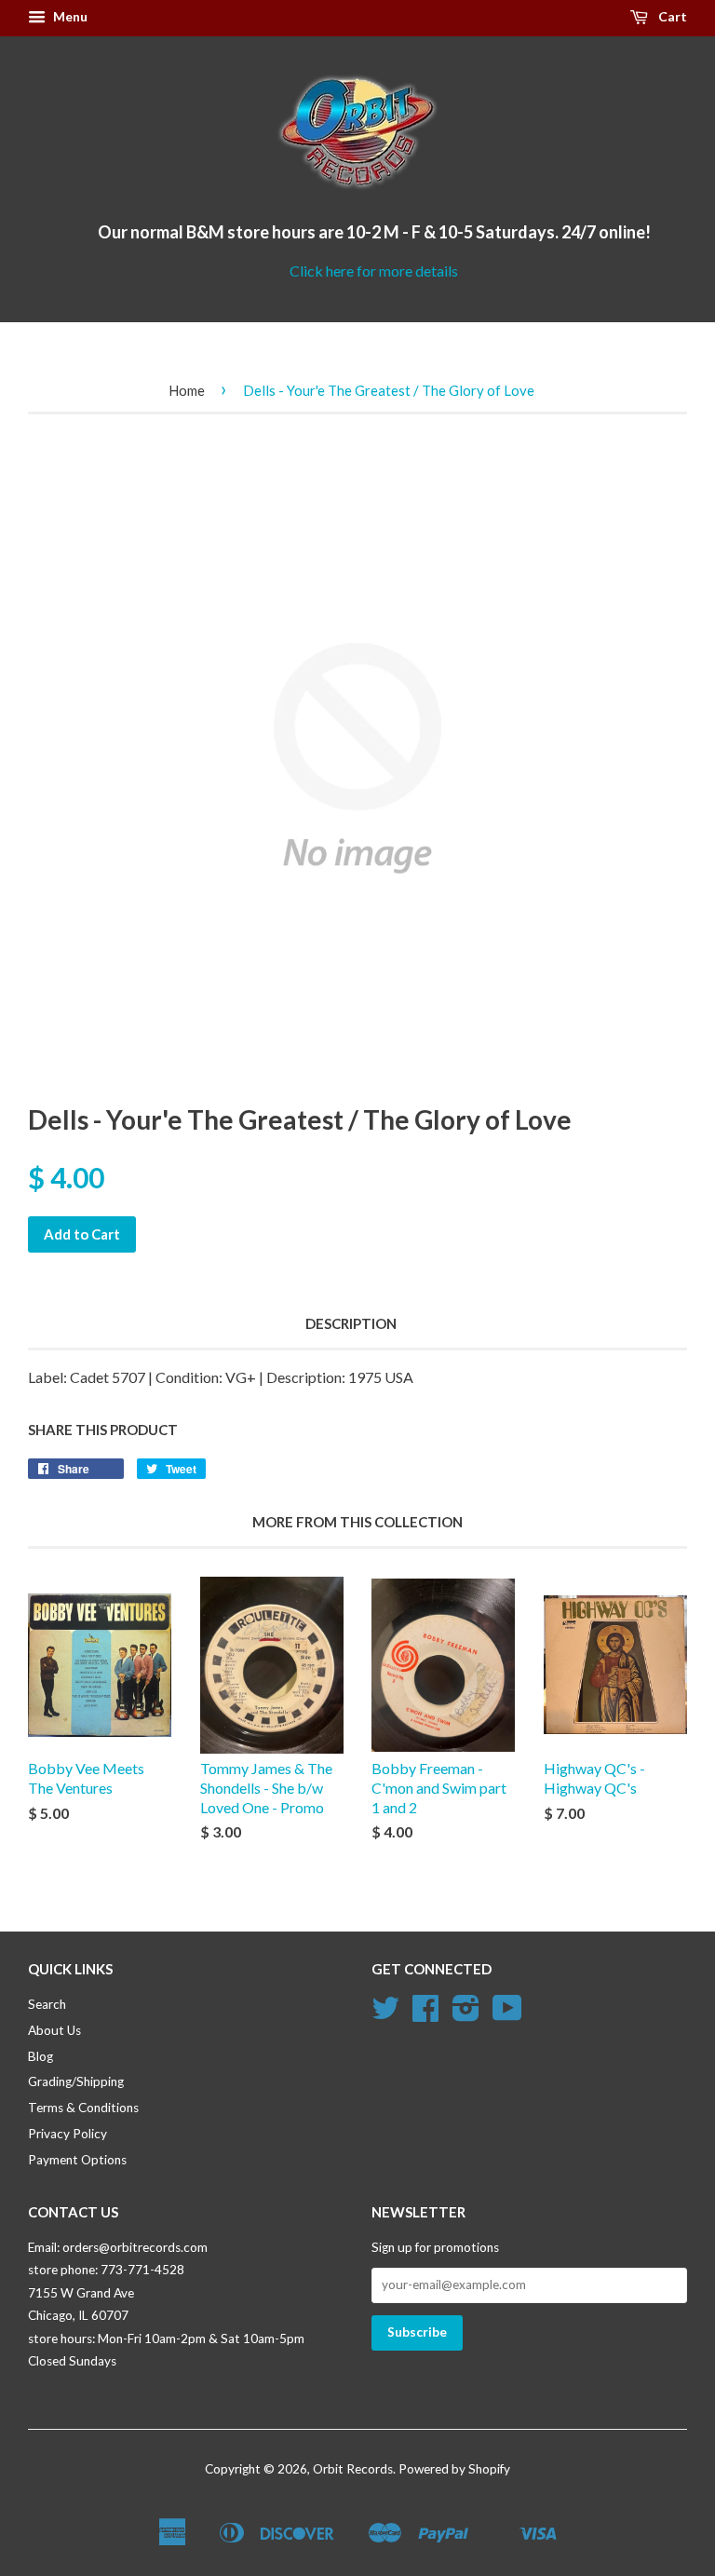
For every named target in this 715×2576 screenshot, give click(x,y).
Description (351, 1323)
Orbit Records (353, 2469)
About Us (54, 2030)
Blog (40, 2056)
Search (47, 2004)
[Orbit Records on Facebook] (425, 2014)
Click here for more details (374, 271)
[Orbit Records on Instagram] (466, 2014)
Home (187, 390)
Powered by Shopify (454, 2469)
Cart (671, 16)
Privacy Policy (67, 2134)
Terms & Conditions (83, 2108)
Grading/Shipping (76, 2081)
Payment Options (77, 2160)
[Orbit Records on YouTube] (507, 2014)
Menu (69, 16)
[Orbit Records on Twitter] (385, 2014)
